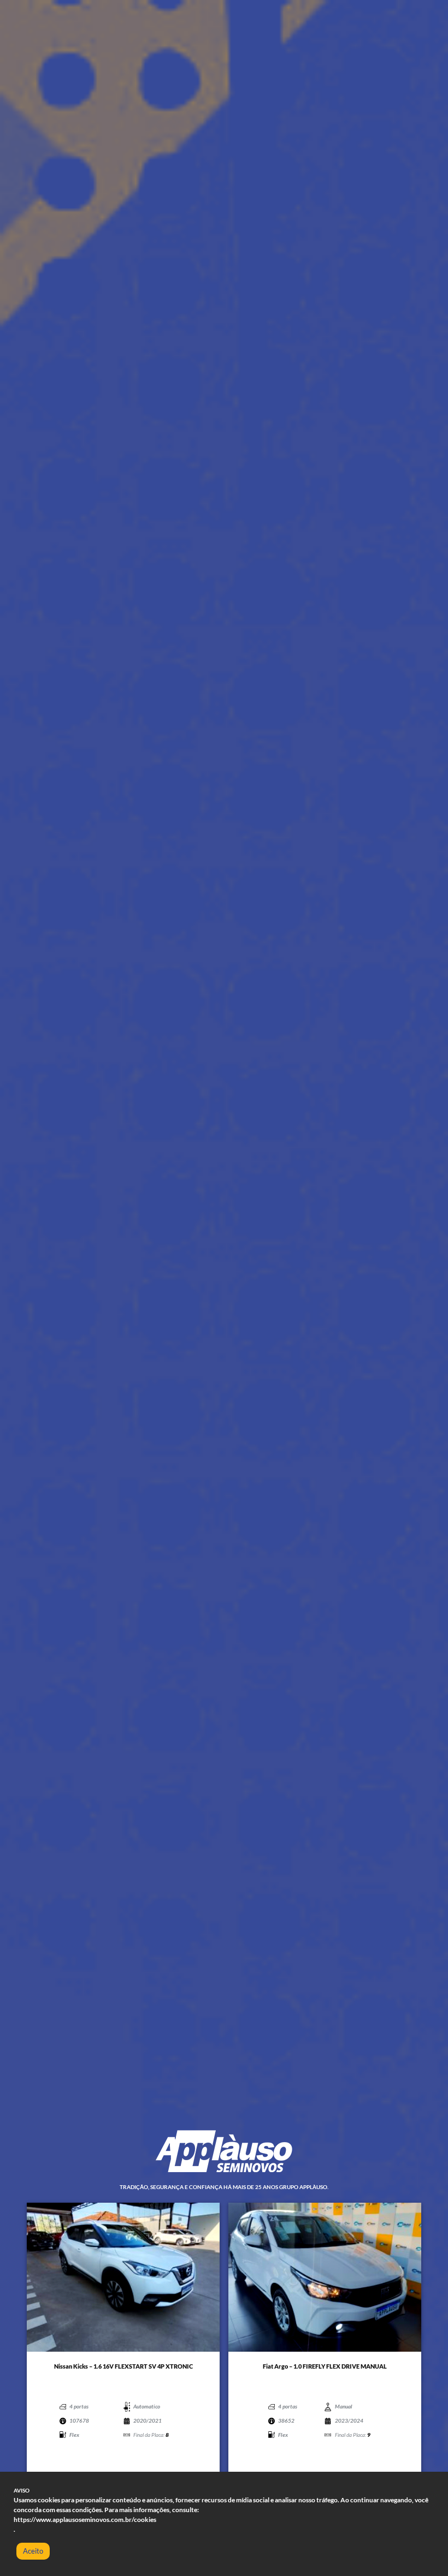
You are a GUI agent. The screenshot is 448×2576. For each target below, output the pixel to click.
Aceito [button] (33, 2551)
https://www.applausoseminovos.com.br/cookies (85, 2520)
